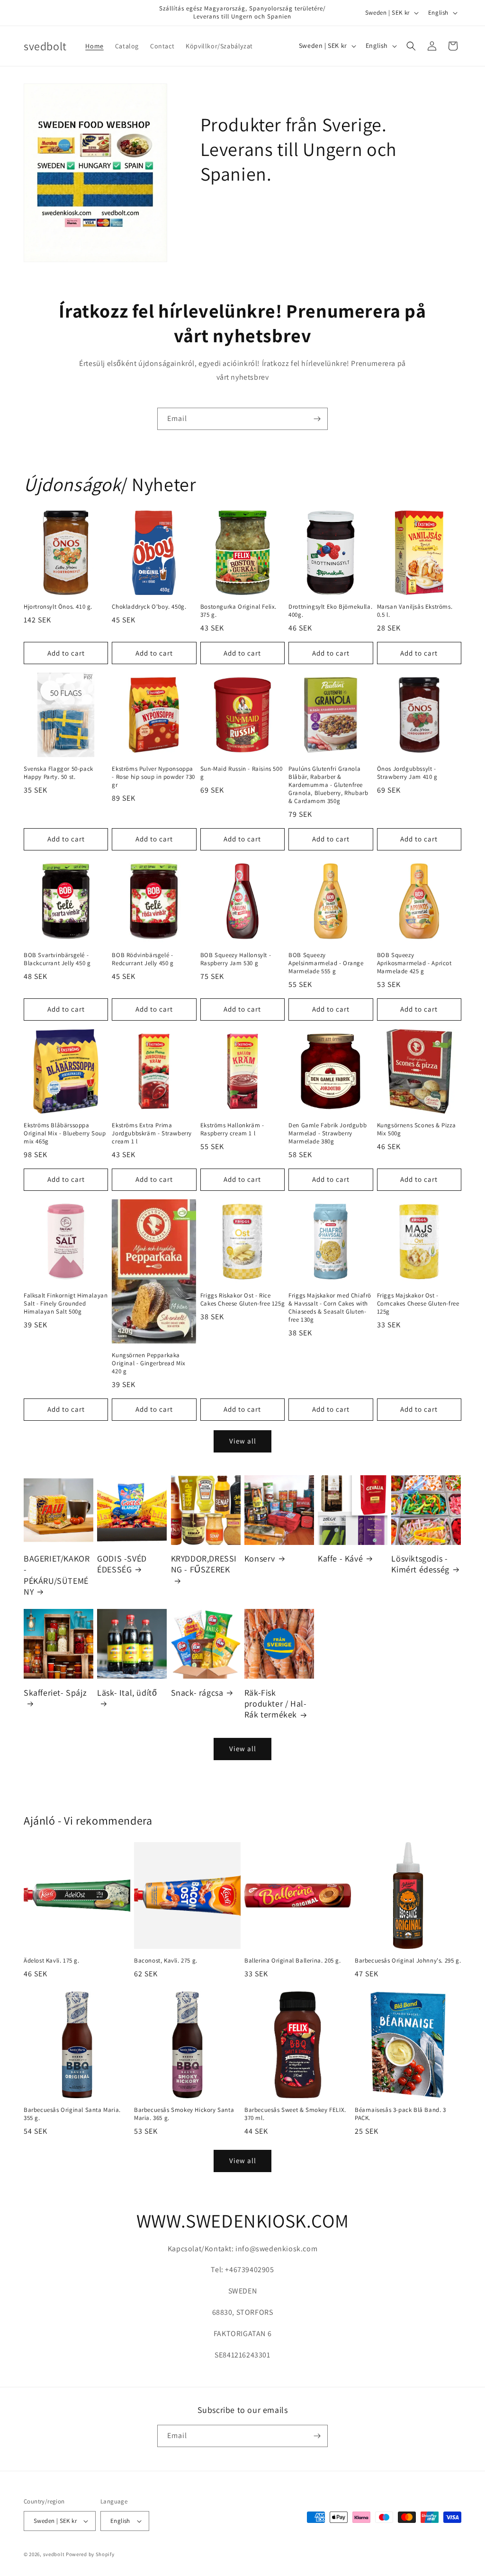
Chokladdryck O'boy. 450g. (149, 607)
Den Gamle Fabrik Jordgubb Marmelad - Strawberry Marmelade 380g (328, 1133)
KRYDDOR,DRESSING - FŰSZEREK (204, 1564)
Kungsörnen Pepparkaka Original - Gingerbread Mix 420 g (149, 1363)
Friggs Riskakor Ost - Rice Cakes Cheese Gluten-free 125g (242, 1300)
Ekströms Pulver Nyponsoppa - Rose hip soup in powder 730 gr (153, 777)
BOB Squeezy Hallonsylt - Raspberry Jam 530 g (236, 959)
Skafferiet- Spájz (55, 1693)
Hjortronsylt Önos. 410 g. (58, 607)
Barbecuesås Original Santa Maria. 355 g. (72, 2114)
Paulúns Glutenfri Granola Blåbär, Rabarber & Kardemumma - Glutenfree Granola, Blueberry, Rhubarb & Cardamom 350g (328, 785)
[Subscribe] (317, 419)
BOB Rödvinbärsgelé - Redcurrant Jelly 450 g (143, 959)
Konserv (260, 1558)
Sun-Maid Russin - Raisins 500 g (241, 773)
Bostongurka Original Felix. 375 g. (238, 611)
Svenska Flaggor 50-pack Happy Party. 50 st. (58, 773)
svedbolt (54, 2554)
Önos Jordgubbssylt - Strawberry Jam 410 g (407, 773)
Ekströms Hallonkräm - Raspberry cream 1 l (232, 1129)
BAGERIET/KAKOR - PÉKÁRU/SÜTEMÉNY (57, 1575)
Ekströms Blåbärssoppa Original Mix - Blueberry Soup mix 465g (65, 1133)
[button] (411, 46)
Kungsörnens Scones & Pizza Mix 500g (417, 1129)
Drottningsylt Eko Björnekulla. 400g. (330, 611)
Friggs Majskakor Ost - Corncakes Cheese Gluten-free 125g (418, 1304)
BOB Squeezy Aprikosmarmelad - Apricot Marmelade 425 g (414, 963)
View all (243, 1441)
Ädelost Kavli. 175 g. (52, 1961)
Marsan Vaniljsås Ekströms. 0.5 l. (415, 611)
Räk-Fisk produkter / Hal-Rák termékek (276, 1704)
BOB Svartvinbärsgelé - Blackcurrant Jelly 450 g (57, 959)
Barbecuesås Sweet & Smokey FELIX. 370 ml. (295, 2114)
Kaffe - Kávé (340, 1558)
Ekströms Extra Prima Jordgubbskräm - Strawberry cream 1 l (152, 1133)
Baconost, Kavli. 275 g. (166, 1961)
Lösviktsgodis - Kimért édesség (420, 1564)
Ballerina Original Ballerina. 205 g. (293, 1961)
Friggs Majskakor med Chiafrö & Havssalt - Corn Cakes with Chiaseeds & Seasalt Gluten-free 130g (330, 1308)
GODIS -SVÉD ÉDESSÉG (122, 1564)
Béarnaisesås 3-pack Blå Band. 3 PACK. (400, 2114)
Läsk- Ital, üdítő (127, 1693)
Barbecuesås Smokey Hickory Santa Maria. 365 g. (184, 2114)
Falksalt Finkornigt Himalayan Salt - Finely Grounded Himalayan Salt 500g (66, 1304)
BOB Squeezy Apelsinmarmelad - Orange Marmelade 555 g (326, 963)
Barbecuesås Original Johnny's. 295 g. (408, 1961)
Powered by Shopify (90, 2554)
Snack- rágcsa (197, 1693)
